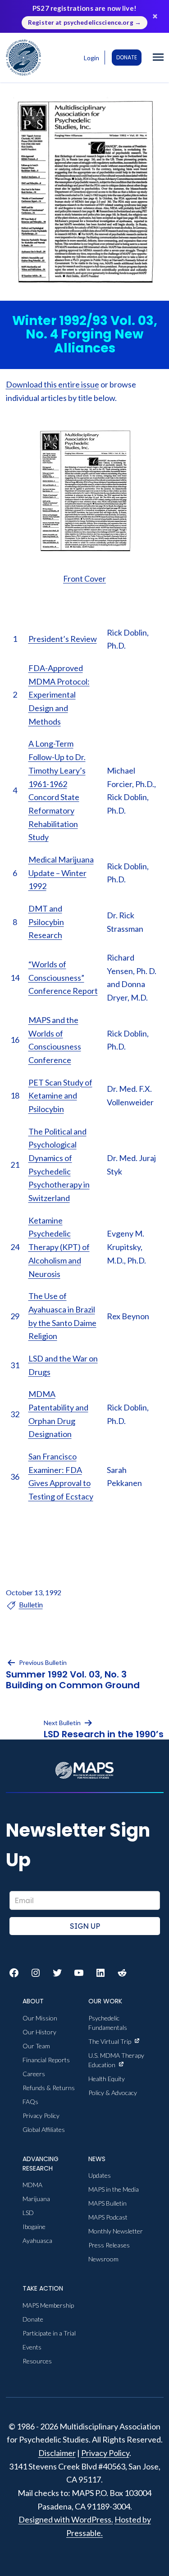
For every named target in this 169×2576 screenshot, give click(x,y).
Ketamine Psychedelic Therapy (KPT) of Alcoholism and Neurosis (59, 1247)
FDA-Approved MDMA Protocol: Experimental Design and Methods (59, 695)
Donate (127, 57)
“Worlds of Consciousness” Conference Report (63, 977)
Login (91, 58)
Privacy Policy (105, 2453)
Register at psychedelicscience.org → (84, 22)
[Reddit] (122, 1973)
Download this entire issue (53, 384)
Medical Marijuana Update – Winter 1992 (61, 873)
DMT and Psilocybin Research (46, 922)
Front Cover (84, 578)
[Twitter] (57, 1973)
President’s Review (63, 639)
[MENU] (158, 58)
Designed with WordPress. (66, 2519)
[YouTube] (79, 1973)
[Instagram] (36, 1973)
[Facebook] (14, 1973)
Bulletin (31, 1604)
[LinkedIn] (100, 1973)
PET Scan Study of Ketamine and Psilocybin (60, 1096)
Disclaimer (57, 2453)
